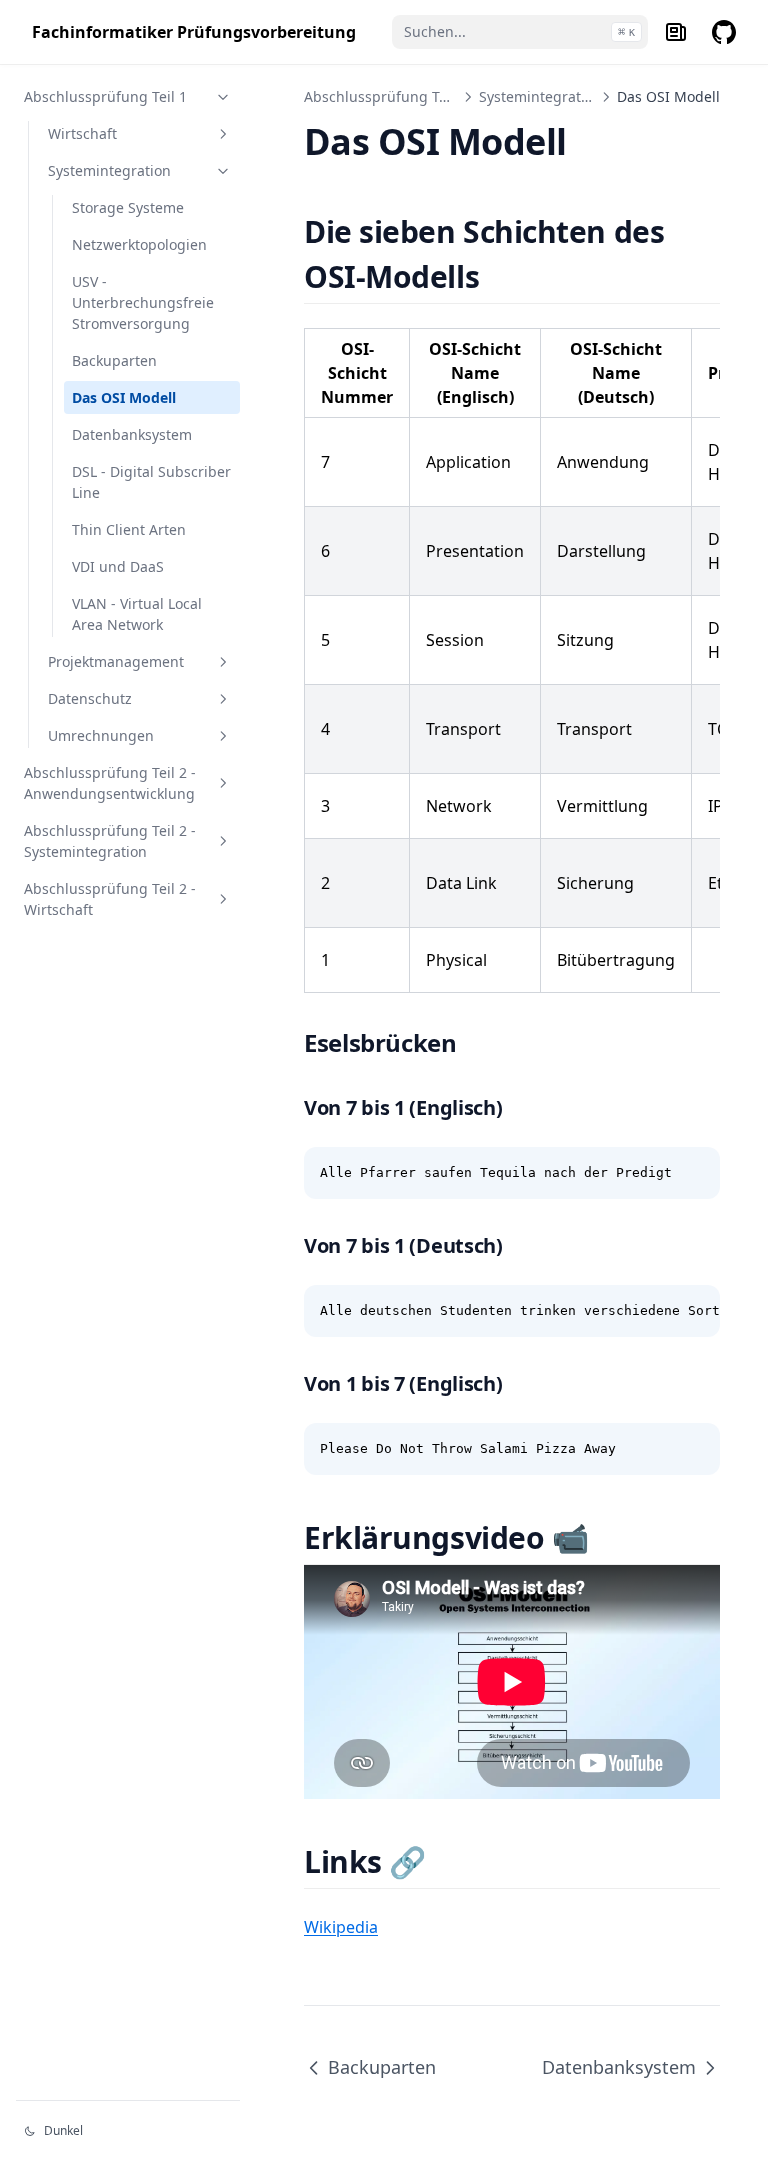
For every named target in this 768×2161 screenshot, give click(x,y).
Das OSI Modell (124, 397)
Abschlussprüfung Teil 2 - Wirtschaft (110, 899)
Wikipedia (341, 1927)
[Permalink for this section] (504, 276)
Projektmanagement (116, 661)
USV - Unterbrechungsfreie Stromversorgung (143, 302)
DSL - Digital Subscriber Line (151, 482)
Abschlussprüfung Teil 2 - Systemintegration (110, 841)
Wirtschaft (82, 133)
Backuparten (114, 360)
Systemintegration (109, 170)
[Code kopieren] (694, 1173)
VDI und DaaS (118, 566)
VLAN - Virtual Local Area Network (137, 614)
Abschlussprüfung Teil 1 (105, 96)
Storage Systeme (128, 207)
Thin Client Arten (129, 529)
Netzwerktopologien (139, 244)
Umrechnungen (101, 735)
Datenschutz (90, 698)
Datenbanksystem (132, 434)
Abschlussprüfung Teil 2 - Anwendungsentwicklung (110, 783)
